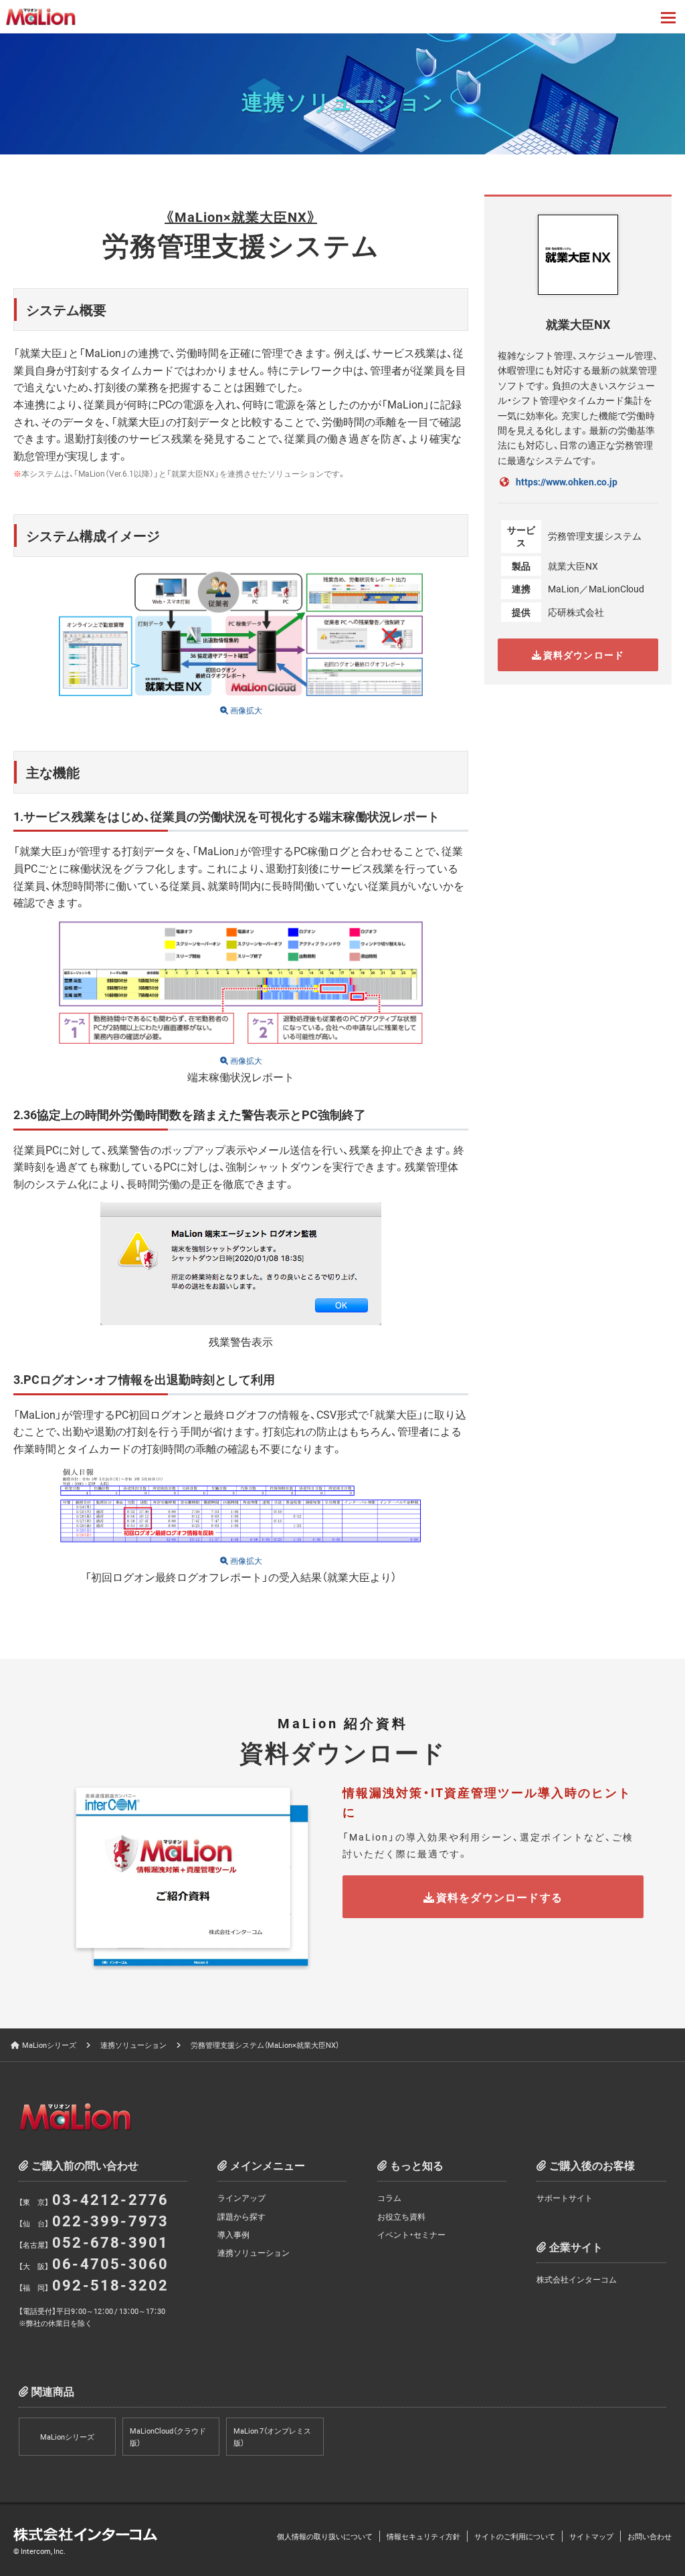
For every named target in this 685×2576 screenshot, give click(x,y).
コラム (389, 2198)
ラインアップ (241, 2198)
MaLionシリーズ (49, 2045)
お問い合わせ (650, 2536)
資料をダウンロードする (499, 1897)
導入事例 (233, 2234)
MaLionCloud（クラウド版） (168, 2437)
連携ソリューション (133, 2045)
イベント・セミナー (411, 2234)
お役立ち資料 (401, 2216)
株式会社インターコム (577, 2279)
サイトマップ (591, 2536)
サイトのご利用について (515, 2536)
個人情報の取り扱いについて (325, 2536)
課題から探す (241, 2216)
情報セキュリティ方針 (423, 2536)
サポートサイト (565, 2198)
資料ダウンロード (583, 655)
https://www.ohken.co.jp (567, 481)
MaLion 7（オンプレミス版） (272, 2437)
